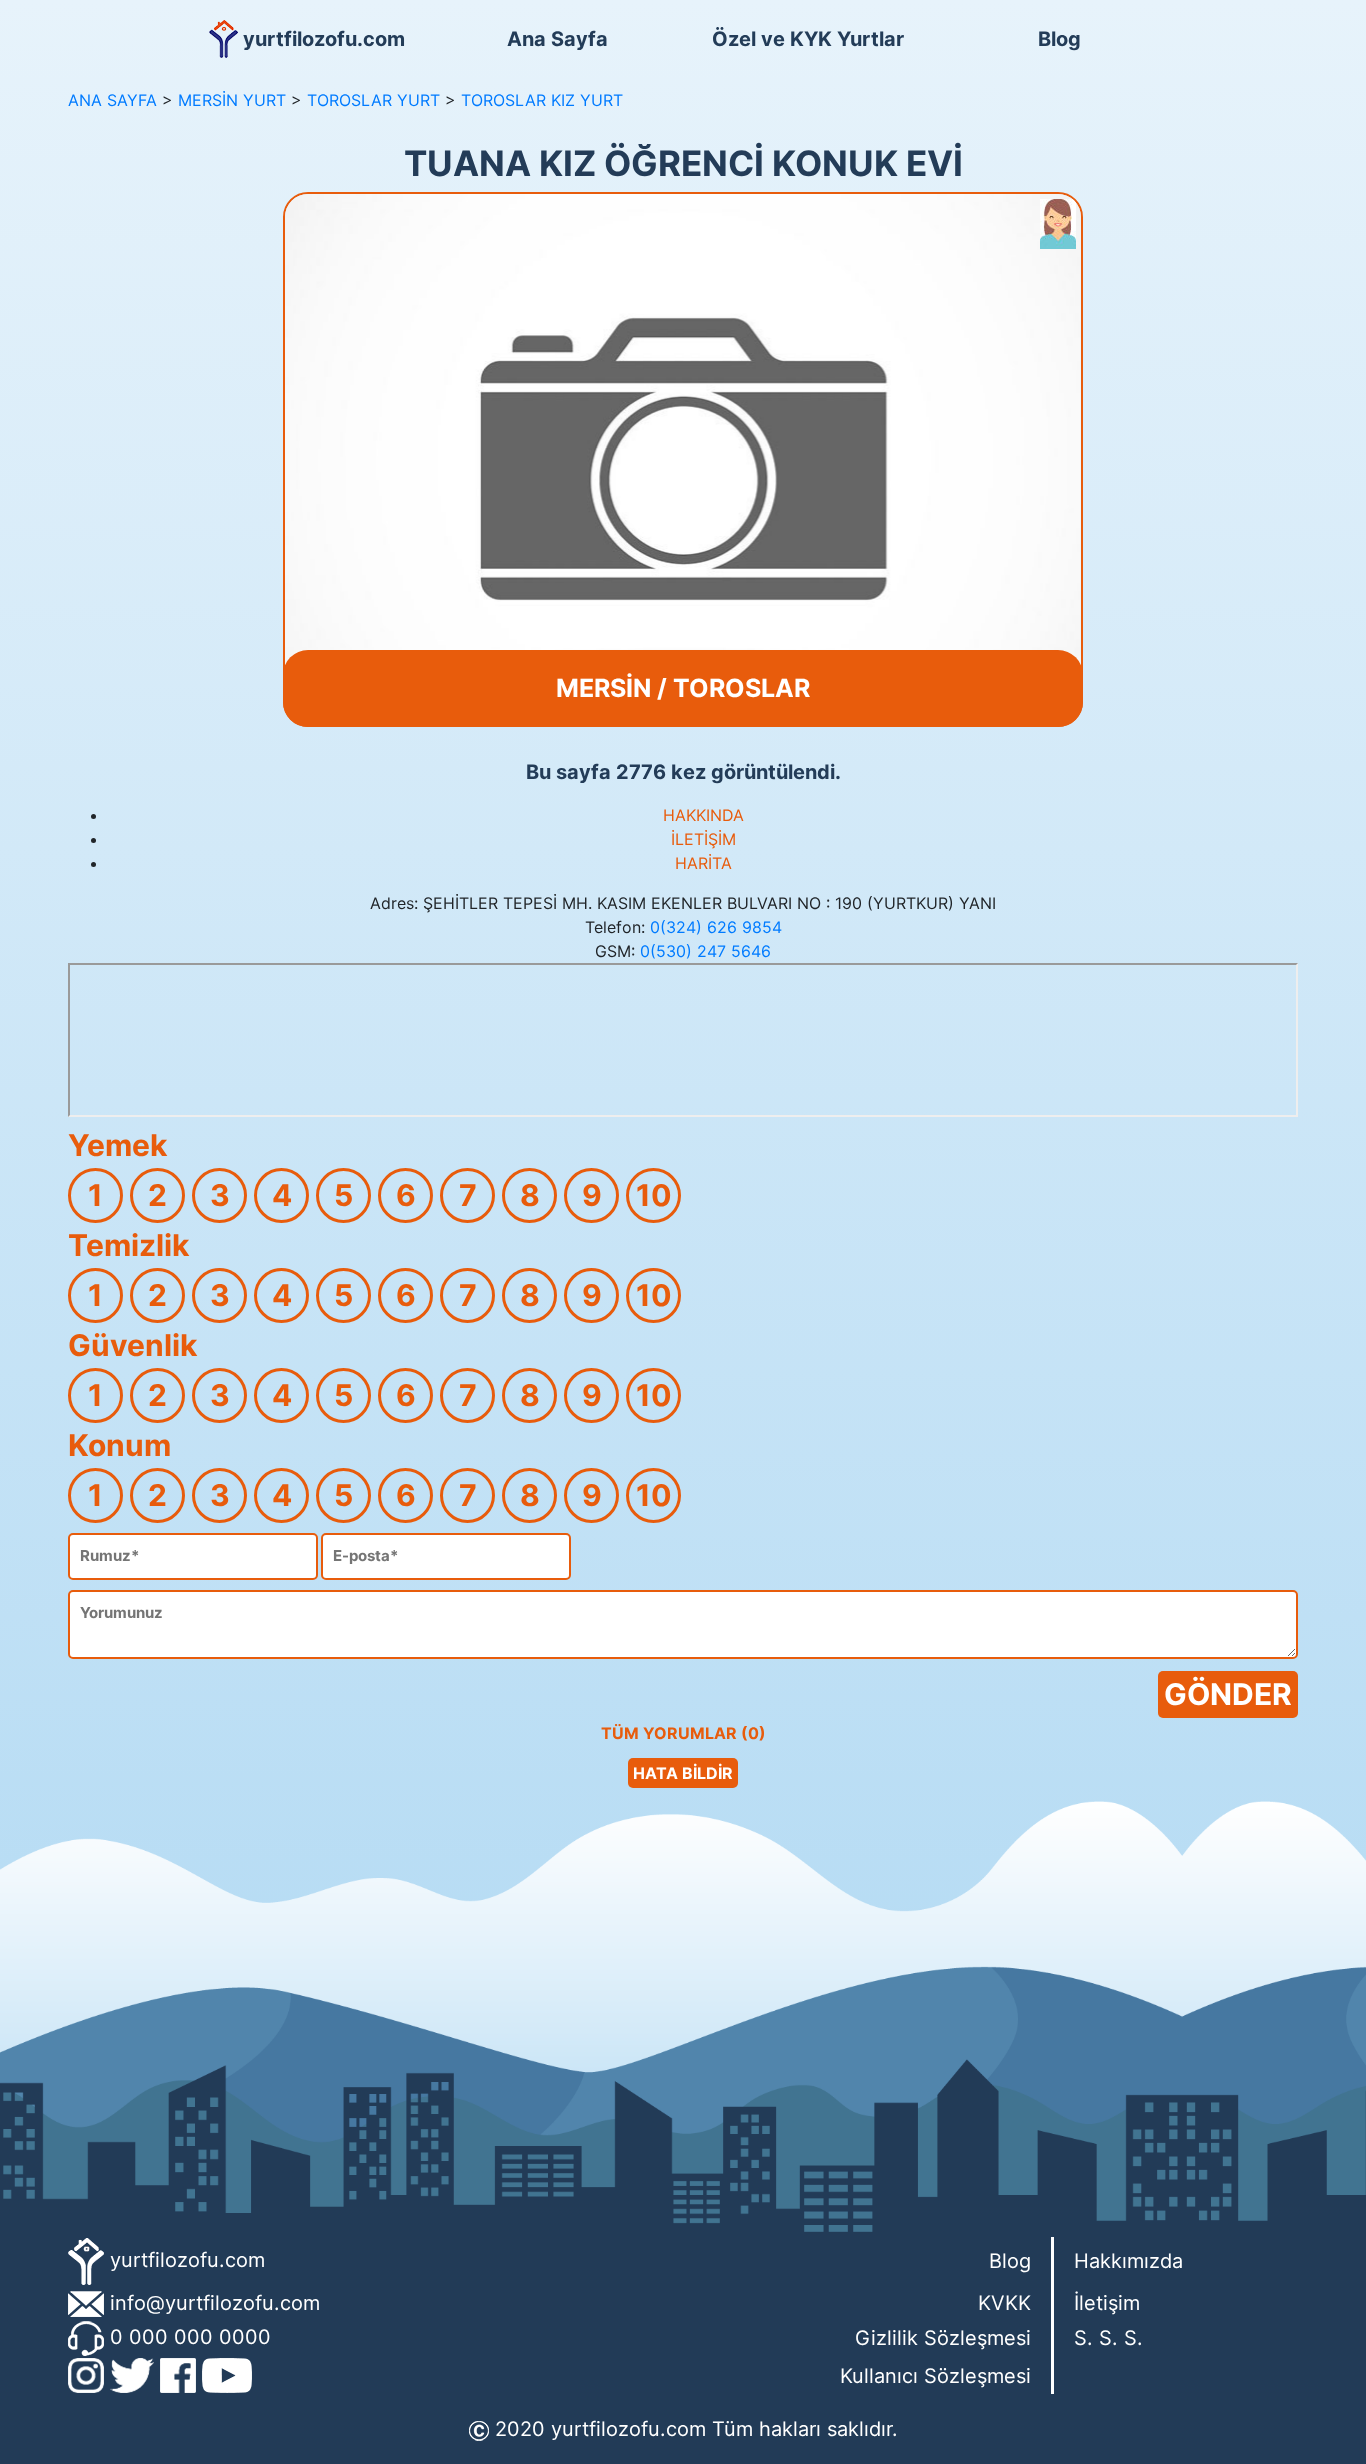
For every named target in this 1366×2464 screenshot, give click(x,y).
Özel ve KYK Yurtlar (808, 39)
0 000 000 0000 (190, 2337)
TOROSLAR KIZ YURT (542, 100)
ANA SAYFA (112, 100)
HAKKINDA (703, 815)
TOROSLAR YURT (373, 100)
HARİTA (703, 863)
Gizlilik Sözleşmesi (943, 2338)
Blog (1059, 39)
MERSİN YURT (232, 100)
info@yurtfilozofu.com (215, 2303)
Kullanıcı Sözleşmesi (935, 2376)
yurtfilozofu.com (187, 2260)
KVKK (1004, 2303)
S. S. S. (1108, 2338)
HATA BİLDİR (683, 1773)
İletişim (1107, 2303)
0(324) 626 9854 (716, 927)
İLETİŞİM (703, 839)
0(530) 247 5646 (705, 951)
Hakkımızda (1128, 2261)
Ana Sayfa (557, 39)
